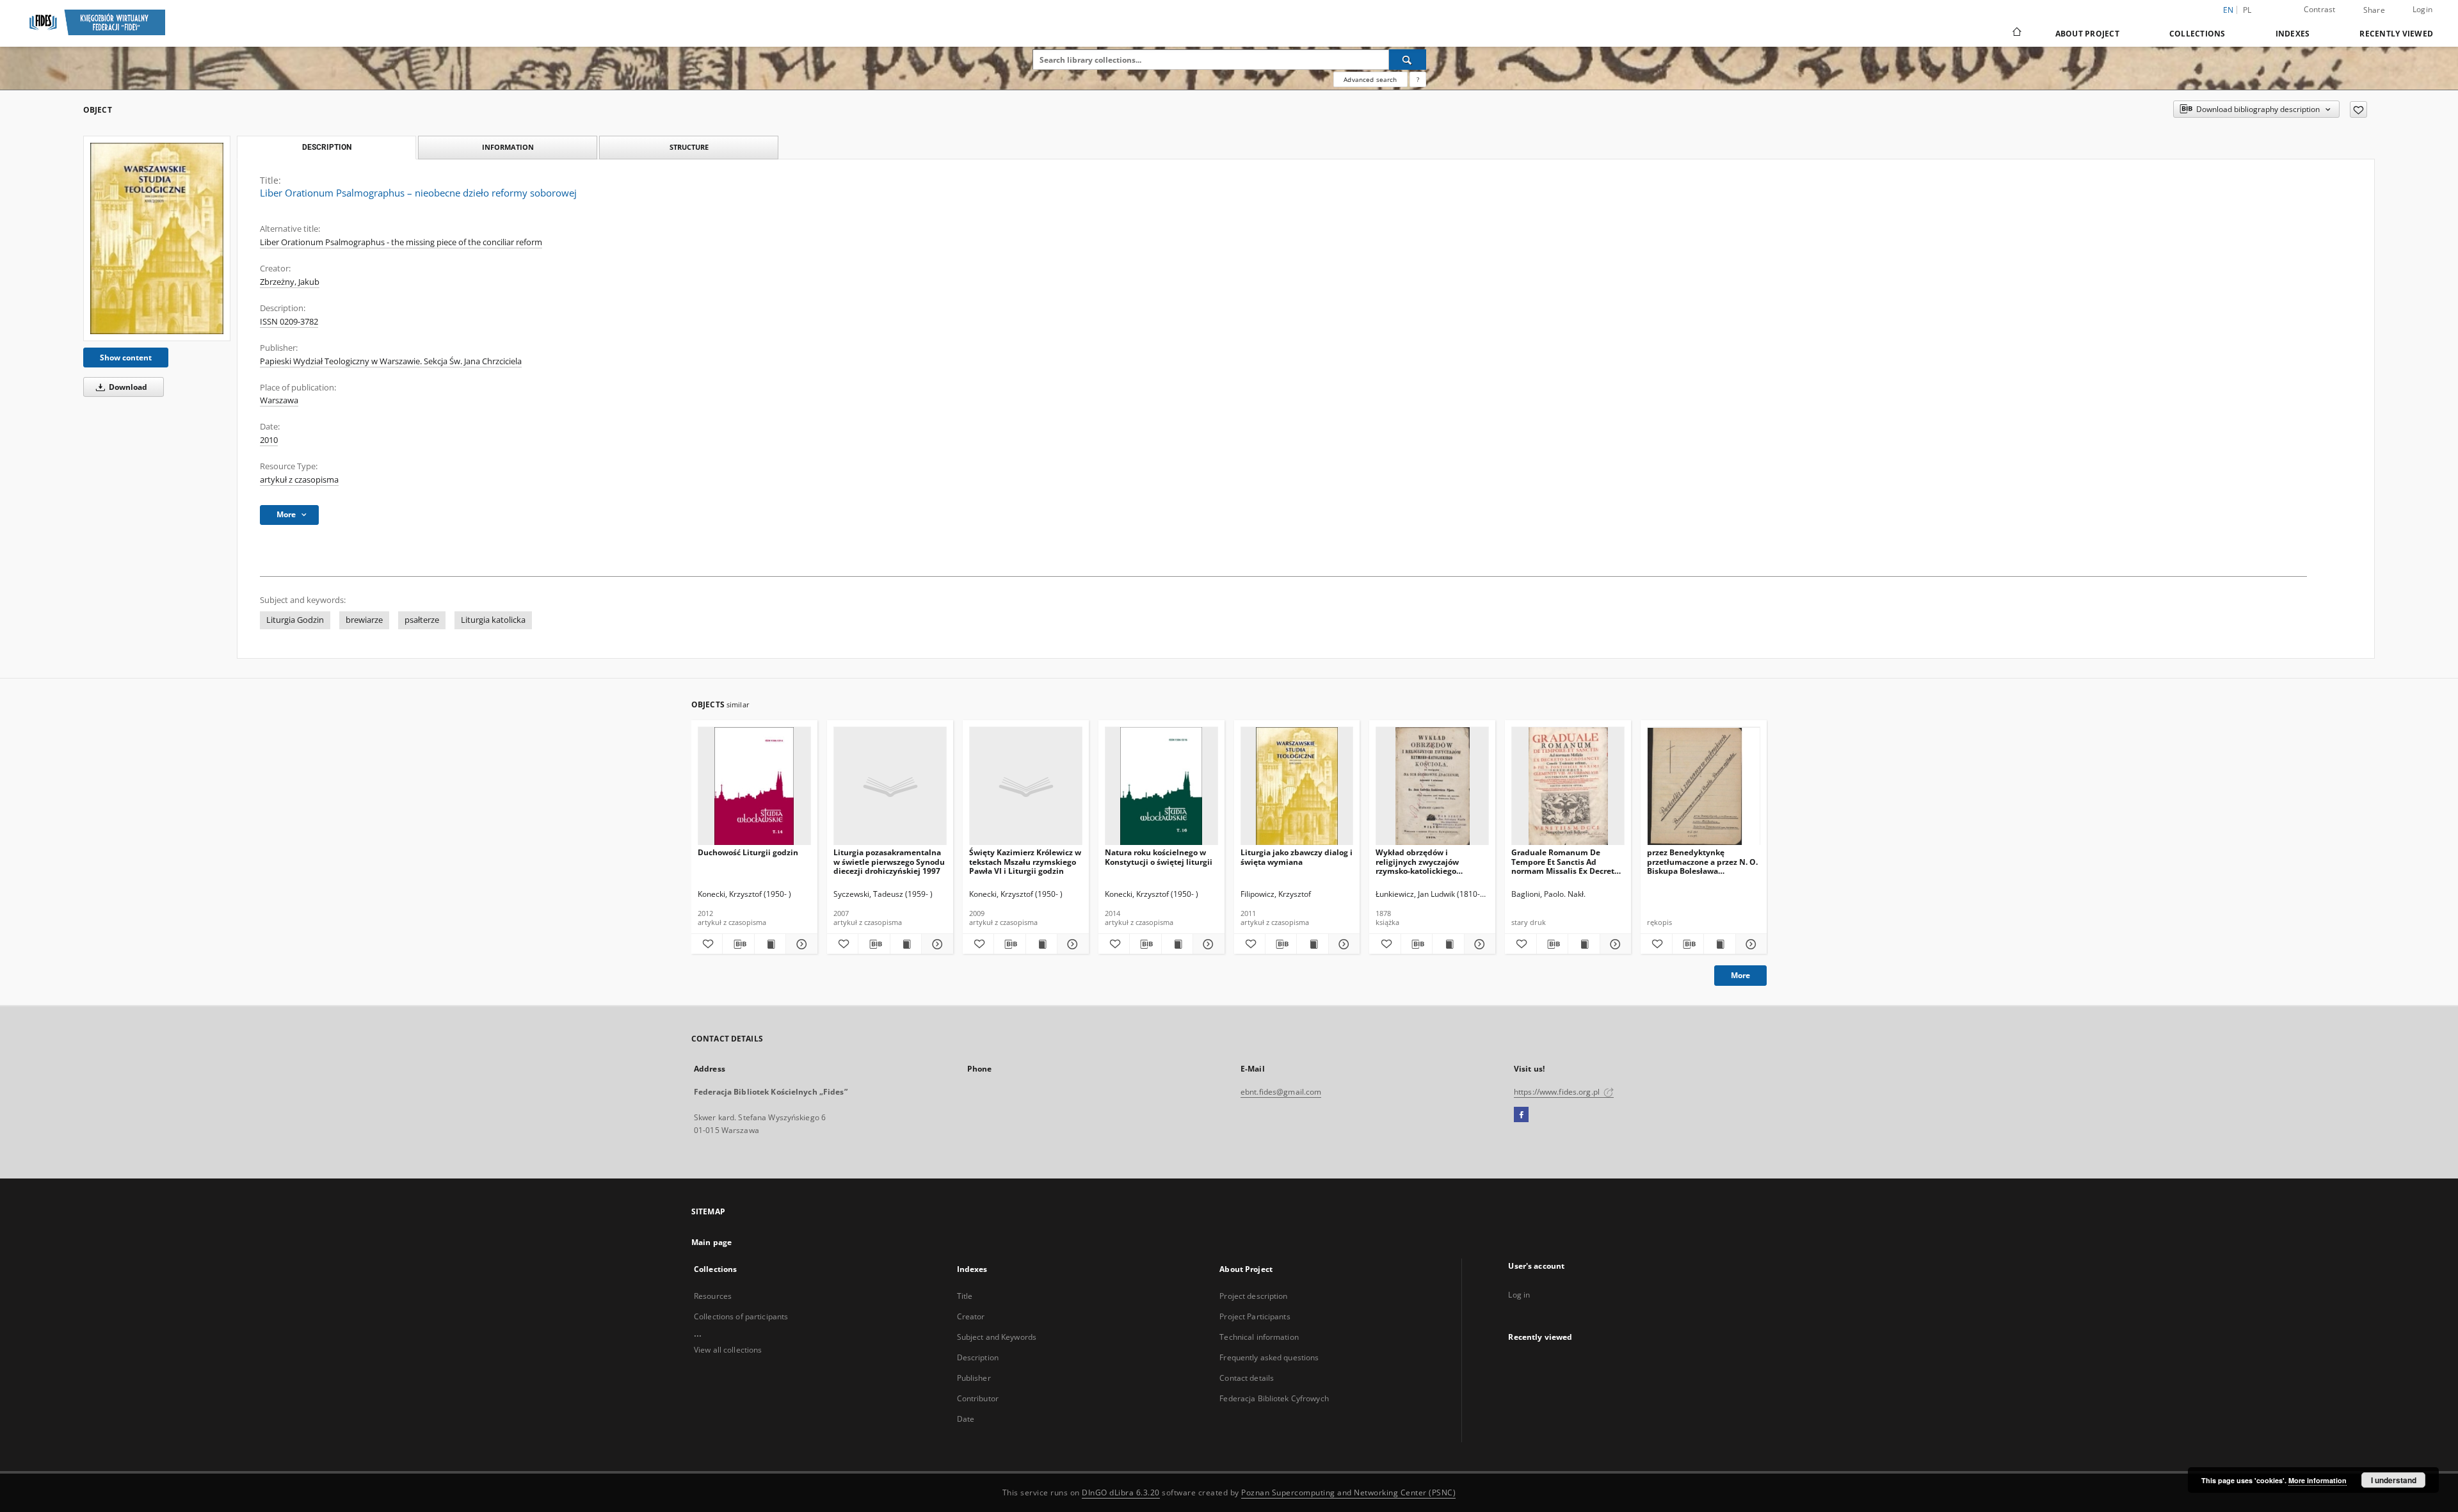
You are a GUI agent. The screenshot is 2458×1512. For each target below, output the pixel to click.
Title (965, 1296)
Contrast (2320, 9)
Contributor (978, 1398)
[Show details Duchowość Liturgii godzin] (799, 944)
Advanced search (1370, 79)
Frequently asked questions (1269, 1357)
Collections (2197, 34)
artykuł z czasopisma (299, 480)
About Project (2087, 34)
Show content (126, 358)
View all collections (728, 1350)
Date (966, 1419)
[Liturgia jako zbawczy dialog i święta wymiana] (1297, 786)
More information (2317, 1480)
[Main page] (2016, 33)
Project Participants (1255, 1316)
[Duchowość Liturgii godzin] (754, 786)
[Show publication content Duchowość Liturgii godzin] (770, 944)
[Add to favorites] (2358, 109)
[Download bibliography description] (738, 944)
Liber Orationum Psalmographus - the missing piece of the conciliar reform (401, 242)
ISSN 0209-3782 (289, 322)
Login (2422, 9)
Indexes (2293, 34)
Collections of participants (741, 1316)
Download (127, 387)
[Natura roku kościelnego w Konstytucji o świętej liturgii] (1161, 786)
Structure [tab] (689, 147)
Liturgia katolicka (493, 620)
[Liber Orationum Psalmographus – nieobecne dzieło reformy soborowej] (157, 238)
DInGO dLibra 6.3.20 (1121, 1492)
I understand (2394, 1480)
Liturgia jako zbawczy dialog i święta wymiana (1297, 857)
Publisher (974, 1378)
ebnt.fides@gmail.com (1281, 1092)
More (1740, 975)
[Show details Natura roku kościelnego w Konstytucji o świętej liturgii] (1207, 944)
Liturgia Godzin (295, 620)
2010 (269, 440)
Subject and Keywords (997, 1337)
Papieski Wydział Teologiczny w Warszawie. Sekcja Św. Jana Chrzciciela (391, 361)
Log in (1519, 1295)
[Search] (1408, 60)
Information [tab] (508, 147)
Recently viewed (2396, 34)
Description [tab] (327, 147)
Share (2374, 10)
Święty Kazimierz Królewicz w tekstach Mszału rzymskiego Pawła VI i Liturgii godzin (1025, 861)
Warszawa (279, 400)
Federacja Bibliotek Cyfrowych (1274, 1398)
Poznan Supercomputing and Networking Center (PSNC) (1348, 1492)
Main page (711, 1242)
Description (978, 1357)
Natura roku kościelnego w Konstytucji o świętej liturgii (1159, 857)
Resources (713, 1296)
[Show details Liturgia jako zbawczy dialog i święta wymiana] (1342, 944)
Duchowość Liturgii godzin (748, 852)
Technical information (1259, 1337)
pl (2247, 10)
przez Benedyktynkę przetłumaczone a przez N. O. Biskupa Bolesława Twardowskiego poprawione (1702, 861)
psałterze (422, 620)
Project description (1253, 1296)
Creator (971, 1316)
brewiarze (364, 620)
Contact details (1247, 1378)
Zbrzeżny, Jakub (290, 282)
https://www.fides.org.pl (1558, 1092)
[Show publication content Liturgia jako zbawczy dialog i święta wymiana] (1312, 944)
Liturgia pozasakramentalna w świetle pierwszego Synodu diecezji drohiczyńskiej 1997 (889, 861)
